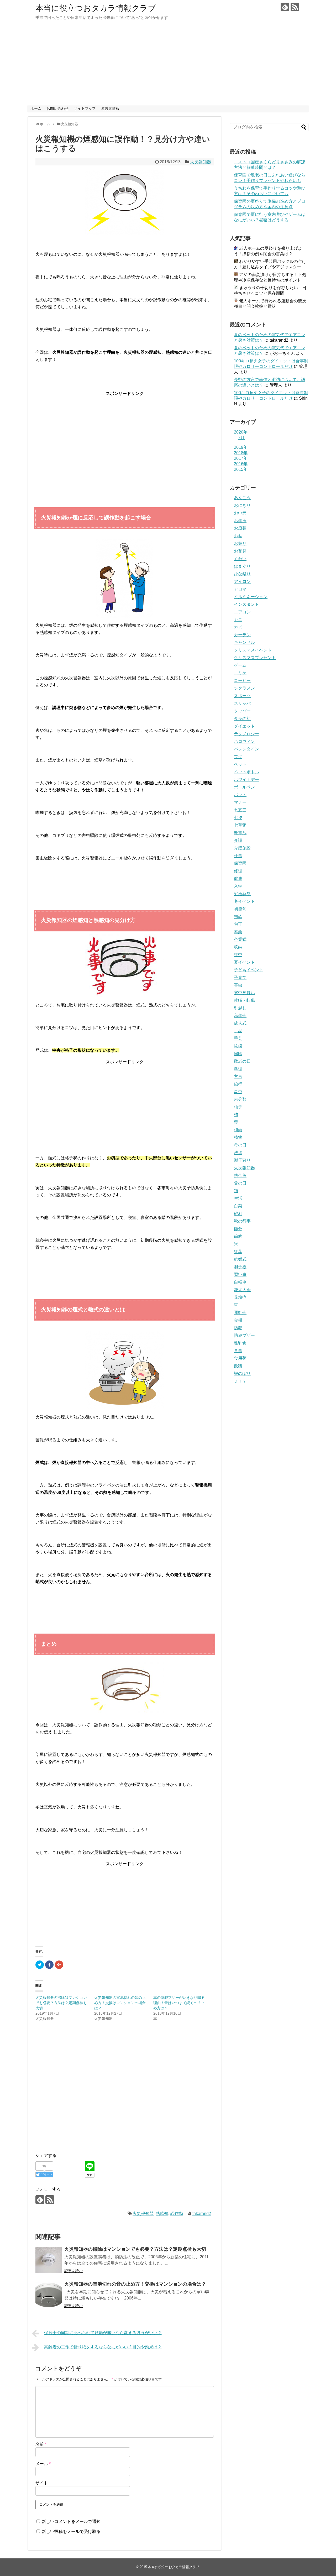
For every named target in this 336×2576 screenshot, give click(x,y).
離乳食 (240, 1343)
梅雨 (238, 1130)
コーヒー (242, 680)
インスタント (246, 604)
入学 (238, 886)
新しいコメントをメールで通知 (71, 2522)
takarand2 (202, 2213)
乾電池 (240, 833)
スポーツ (242, 696)
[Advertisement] (168, 66)
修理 (238, 871)
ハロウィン (244, 741)
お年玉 (240, 521)
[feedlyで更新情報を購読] (285, 7)
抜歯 (238, 1046)
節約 (238, 1236)
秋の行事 (242, 1221)
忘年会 (240, 1016)
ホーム (36, 108)
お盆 (238, 536)
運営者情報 (110, 108)
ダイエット (244, 726)
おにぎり (242, 505)
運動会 (240, 1313)
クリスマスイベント (253, 650)
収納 (238, 947)
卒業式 (240, 939)
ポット (240, 795)
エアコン (242, 612)
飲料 (238, 1366)
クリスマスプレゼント (255, 658)
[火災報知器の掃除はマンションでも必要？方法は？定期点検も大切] (49, 2260)
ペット (240, 764)
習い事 (240, 1274)
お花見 (240, 551)
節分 (238, 1229)
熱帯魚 (240, 1175)
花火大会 (242, 1290)
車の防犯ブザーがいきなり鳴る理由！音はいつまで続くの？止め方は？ (179, 2003)
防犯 (238, 1328)
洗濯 (238, 1153)
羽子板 (240, 1267)
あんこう (242, 498)
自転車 (240, 1282)
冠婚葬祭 (242, 894)
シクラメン (244, 688)
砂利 (238, 1214)
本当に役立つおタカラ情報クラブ (96, 8)
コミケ (240, 673)
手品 (238, 1031)
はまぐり (242, 566)
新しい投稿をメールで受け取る (71, 2531)
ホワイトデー (246, 779)
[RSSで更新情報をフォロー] (295, 7)
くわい (240, 559)
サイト (42, 2483)
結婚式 (240, 1259)
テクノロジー (246, 734)
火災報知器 (201, 162)
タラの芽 (242, 719)
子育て (240, 977)
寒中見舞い (244, 993)
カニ (238, 620)
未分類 (240, 1099)
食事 (238, 1351)
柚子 (238, 1107)
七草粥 (240, 825)
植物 (238, 1137)
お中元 (240, 513)
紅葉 (238, 1252)
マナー (240, 802)
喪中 (238, 955)
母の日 (240, 1145)
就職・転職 (244, 1000)
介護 (238, 840)
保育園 (240, 863)
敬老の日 (242, 1061)
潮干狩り (242, 1160)
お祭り (240, 543)
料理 (238, 1069)
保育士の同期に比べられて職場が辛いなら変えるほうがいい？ (103, 2333)
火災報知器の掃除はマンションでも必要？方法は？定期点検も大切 (61, 2003)
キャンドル (244, 642)
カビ (238, 627)
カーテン (242, 635)
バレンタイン (246, 749)
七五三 (240, 810)
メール (43, 2464)
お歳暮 (240, 528)
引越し (240, 1008)
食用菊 (240, 1358)
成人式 (240, 1023)
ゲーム (240, 665)
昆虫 (238, 1092)
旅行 (238, 1084)
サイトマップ (85, 108)
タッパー (242, 711)
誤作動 (177, 2213)
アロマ (240, 589)
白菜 (238, 1206)
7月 (241, 438)
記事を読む (73, 2271)
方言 (238, 1076)
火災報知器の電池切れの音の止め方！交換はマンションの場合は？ (120, 2003)
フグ (238, 757)
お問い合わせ (57, 108)
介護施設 (242, 848)
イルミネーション (251, 597)
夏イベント (244, 962)
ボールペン (244, 787)
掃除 (238, 1054)
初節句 (240, 909)
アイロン (242, 582)
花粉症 (240, 1297)
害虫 (238, 985)
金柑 (238, 1320)
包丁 (238, 924)
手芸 (238, 1038)
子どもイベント (249, 970)
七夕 (238, 818)
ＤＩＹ (240, 1381)
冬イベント (244, 901)
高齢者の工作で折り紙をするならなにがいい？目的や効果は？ (103, 2347)
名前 (41, 2444)
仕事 (238, 856)
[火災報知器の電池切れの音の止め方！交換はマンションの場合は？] (49, 2295)
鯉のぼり (242, 1373)
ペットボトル (246, 772)
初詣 (238, 917)
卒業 (238, 932)
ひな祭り (242, 574)
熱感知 (162, 2213)
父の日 (240, 1183)
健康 (238, 878)
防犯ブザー (244, 1335)
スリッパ (242, 703)
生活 (238, 1198)
